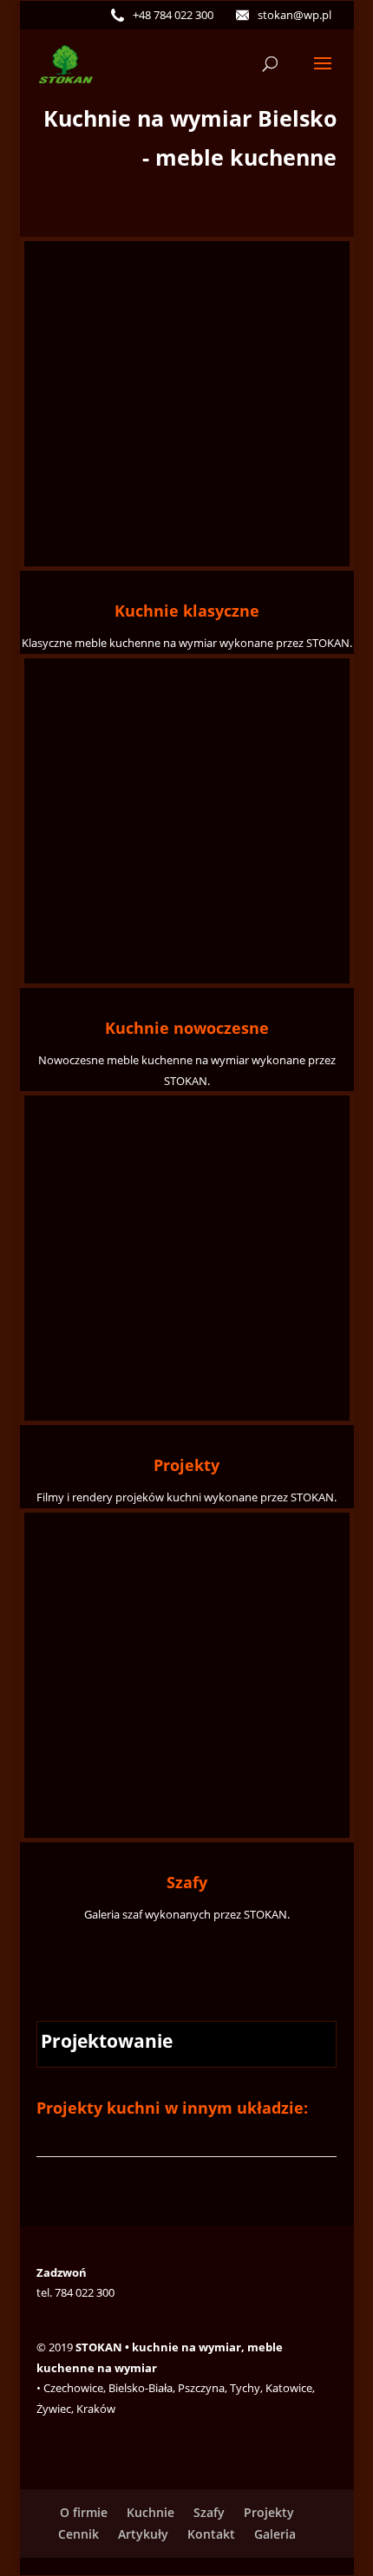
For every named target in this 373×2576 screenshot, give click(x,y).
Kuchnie (151, 2512)
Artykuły (143, 2534)
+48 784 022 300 (173, 15)
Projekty (186, 1465)
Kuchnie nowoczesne (187, 1028)
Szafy (187, 1882)
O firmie (84, 2512)
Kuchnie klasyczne (187, 611)
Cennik (79, 2534)
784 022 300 (85, 2292)
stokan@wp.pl (294, 15)
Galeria (275, 2534)
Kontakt (211, 2534)
